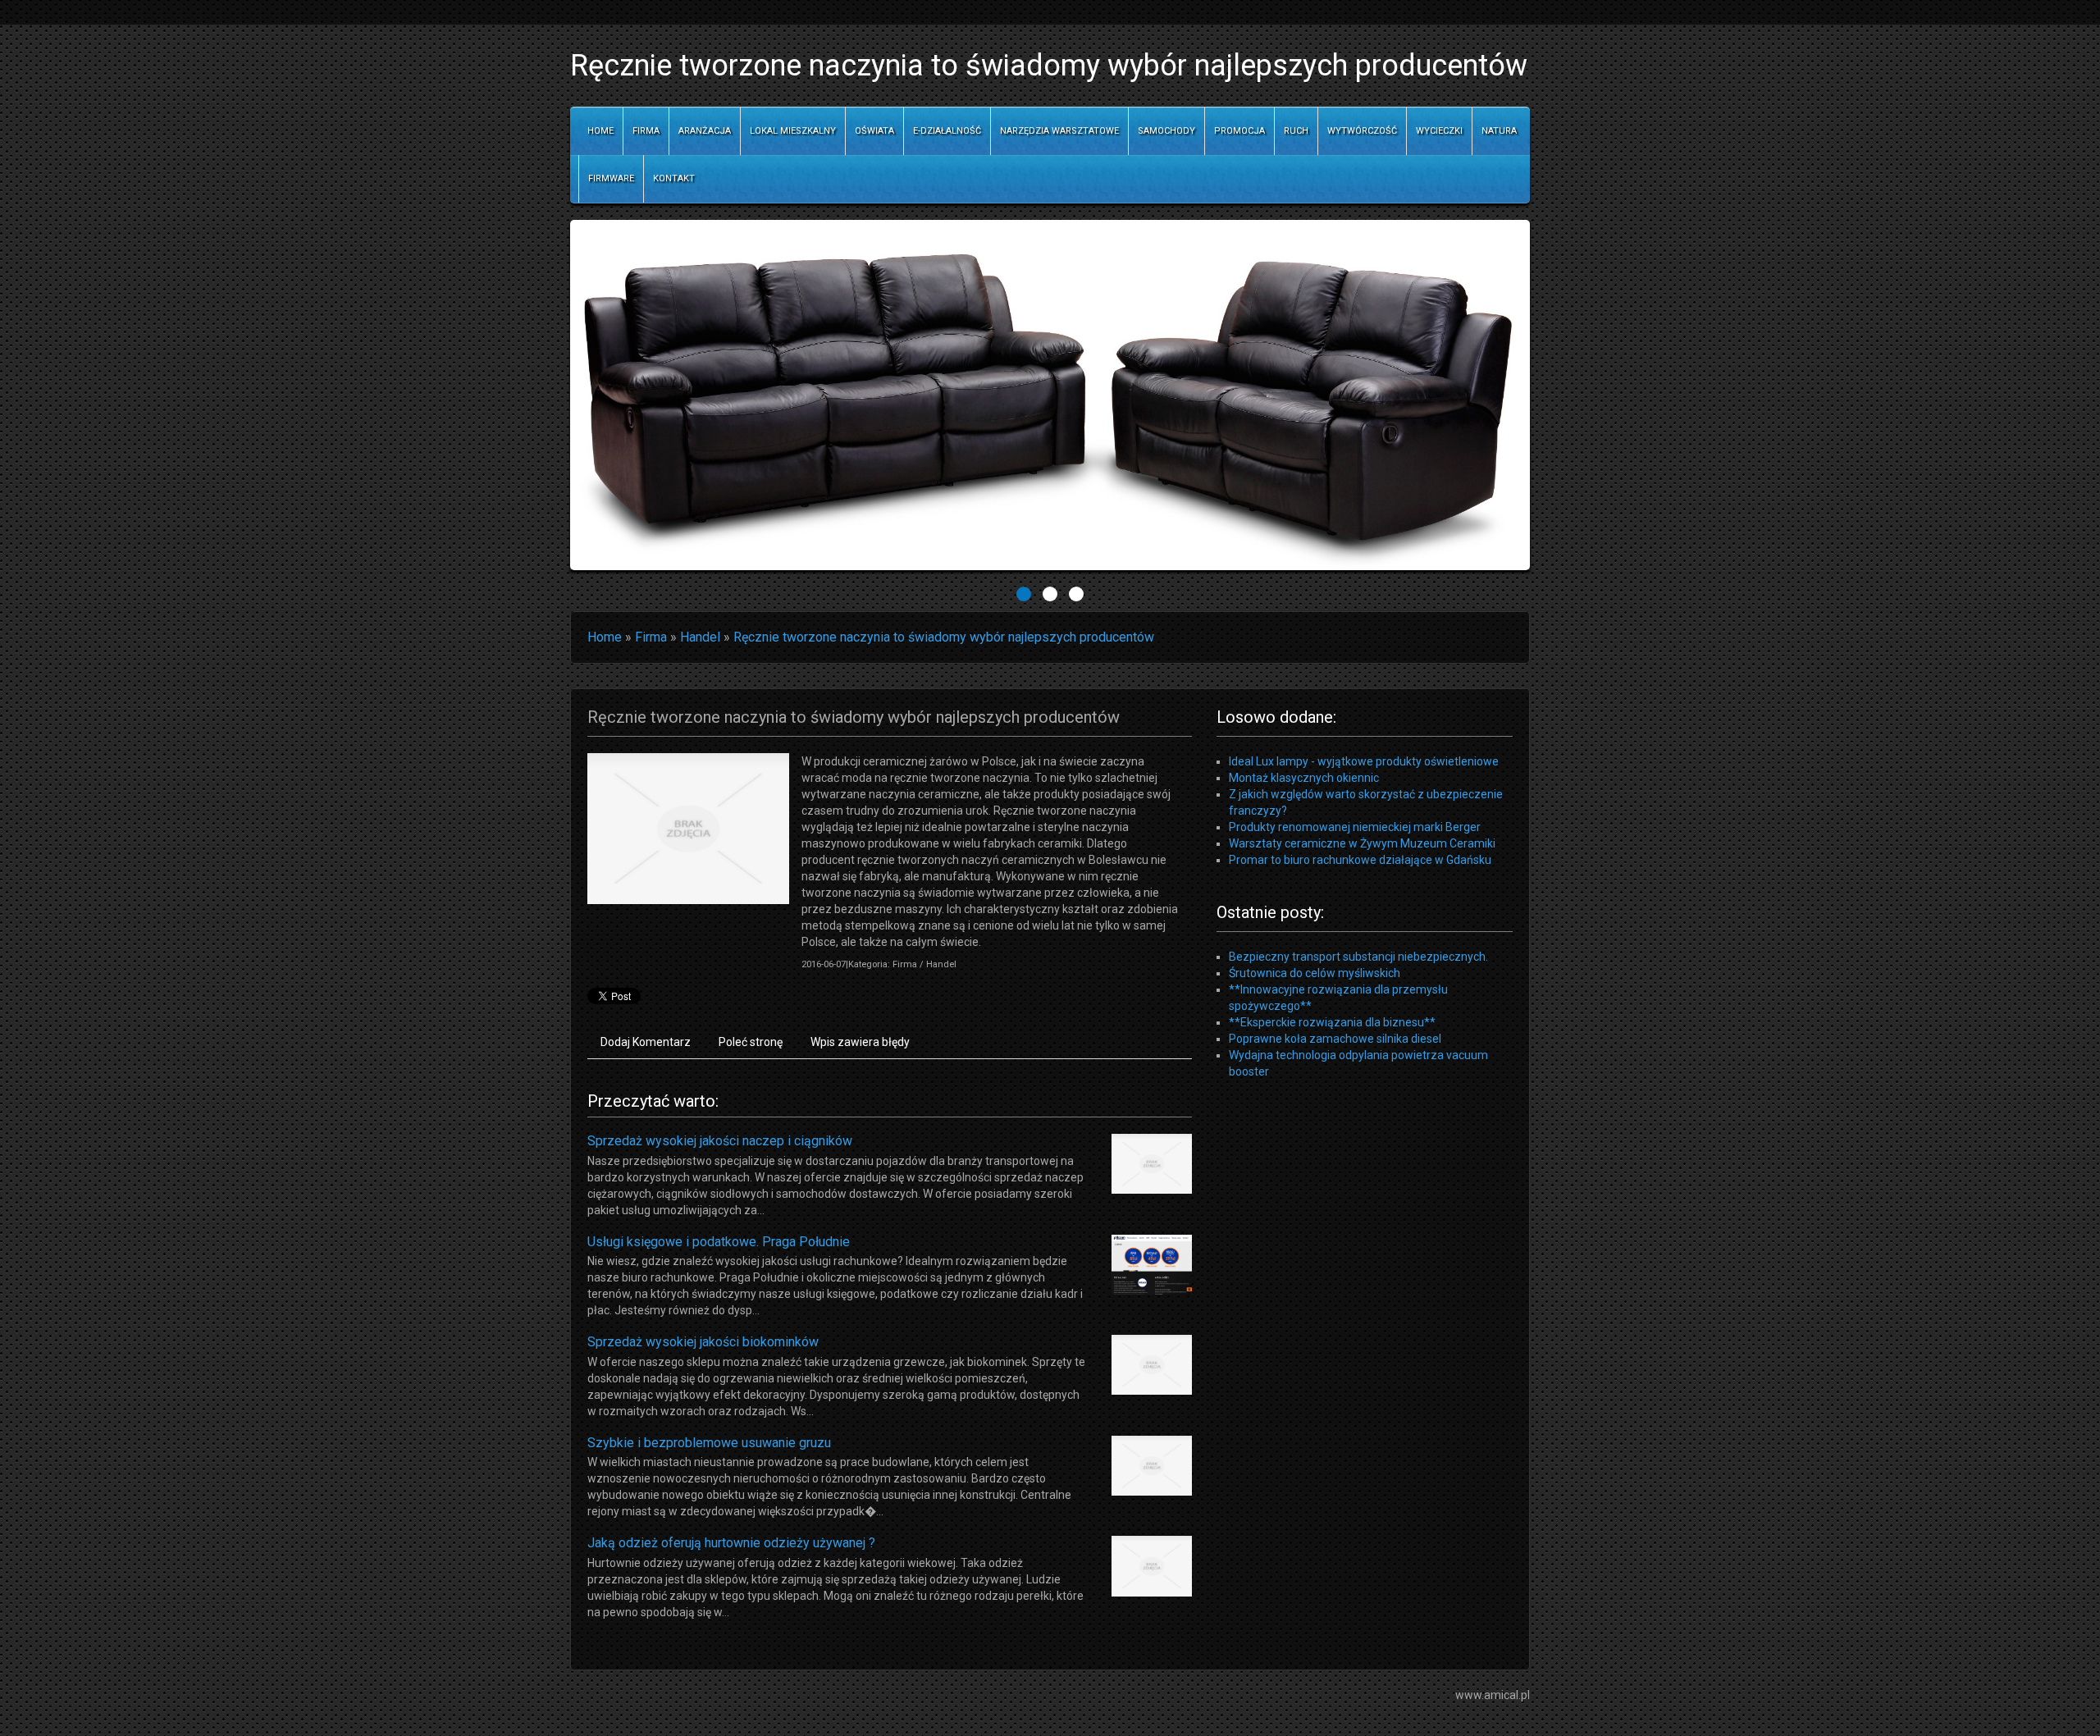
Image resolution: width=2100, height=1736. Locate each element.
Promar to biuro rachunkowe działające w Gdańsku (1360, 860)
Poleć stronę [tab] (751, 1042)
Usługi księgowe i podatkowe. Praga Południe (719, 1242)
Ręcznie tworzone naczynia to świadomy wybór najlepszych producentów (944, 637)
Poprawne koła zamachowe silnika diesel (1335, 1039)
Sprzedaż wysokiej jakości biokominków (703, 1342)
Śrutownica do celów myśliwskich (1315, 973)
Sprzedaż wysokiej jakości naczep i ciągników (720, 1141)
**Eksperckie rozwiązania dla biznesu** (1332, 1022)
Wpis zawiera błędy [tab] (860, 1042)
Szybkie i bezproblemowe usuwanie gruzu (709, 1443)
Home (605, 637)
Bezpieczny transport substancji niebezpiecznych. (1358, 957)
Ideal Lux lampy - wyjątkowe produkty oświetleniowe (1364, 761)
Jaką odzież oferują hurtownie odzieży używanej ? (731, 1543)
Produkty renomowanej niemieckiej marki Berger (1355, 827)
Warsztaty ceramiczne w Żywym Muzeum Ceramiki (1362, 843)
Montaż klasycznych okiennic (1304, 778)
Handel (700, 637)
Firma (651, 637)
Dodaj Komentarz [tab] (646, 1042)
